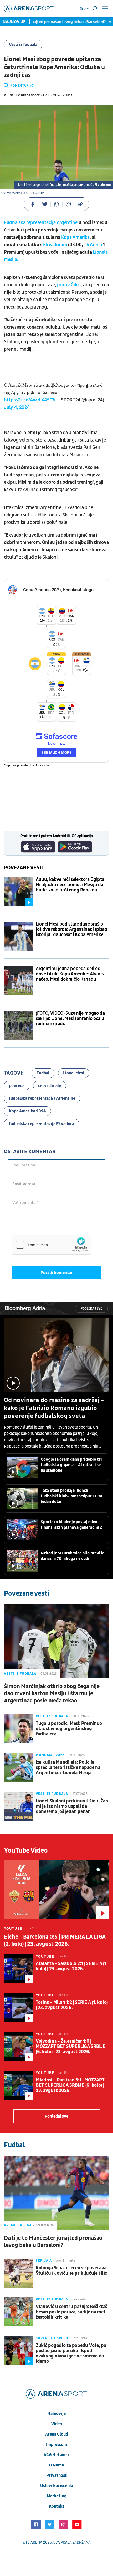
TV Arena (93, 245)
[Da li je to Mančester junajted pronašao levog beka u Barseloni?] (56, 2193)
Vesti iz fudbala (23, 45)
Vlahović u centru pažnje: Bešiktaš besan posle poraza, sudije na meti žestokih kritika (71, 2312)
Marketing (57, 2496)
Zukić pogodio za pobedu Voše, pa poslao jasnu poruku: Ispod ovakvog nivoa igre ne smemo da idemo (71, 2354)
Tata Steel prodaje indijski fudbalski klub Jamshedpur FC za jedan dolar (71, 1496)
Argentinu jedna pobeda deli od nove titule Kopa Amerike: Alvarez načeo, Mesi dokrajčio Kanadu (70, 974)
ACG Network (57, 2455)
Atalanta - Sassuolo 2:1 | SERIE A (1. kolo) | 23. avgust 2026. (72, 1966)
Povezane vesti (24, 868)
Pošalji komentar (57, 1273)
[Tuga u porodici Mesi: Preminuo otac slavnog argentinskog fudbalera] (18, 1729)
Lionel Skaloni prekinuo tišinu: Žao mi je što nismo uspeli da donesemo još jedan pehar (72, 1806)
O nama (56, 2465)
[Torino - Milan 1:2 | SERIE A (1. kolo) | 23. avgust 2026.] (18, 2008)
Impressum (56, 2445)
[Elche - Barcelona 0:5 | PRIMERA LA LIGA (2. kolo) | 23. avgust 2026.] (56, 1890)
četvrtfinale (50, 1086)
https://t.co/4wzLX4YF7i (30, 400)
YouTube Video (26, 1851)
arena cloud (57, 2434)
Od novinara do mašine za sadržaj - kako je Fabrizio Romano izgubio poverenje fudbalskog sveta (54, 1408)
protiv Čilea (69, 285)
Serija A (44, 2261)
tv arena (34, 2542)
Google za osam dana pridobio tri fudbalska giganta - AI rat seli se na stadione (71, 1465)
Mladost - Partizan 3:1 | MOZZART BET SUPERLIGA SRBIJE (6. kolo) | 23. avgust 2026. (70, 2085)
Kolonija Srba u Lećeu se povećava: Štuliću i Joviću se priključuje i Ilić (72, 2271)
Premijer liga (18, 2225)
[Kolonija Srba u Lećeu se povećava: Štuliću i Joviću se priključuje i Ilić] (18, 2273)
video (57, 2424)
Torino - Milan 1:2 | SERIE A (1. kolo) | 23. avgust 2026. (72, 2005)
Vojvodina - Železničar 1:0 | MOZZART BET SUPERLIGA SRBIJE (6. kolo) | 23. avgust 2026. (71, 2047)
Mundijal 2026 (50, 1755)
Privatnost (56, 2475)
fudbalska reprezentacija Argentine (42, 1098)
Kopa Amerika (75, 237)
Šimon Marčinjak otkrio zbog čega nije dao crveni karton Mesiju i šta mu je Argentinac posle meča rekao (52, 1694)
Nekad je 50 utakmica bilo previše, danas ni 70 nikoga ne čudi (73, 1556)
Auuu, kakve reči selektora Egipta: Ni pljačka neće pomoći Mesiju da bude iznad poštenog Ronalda (71, 885)
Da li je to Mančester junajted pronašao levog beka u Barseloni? (53, 2242)
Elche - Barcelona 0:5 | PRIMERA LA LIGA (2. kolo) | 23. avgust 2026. (55, 1941)
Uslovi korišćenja (57, 2486)
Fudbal (43, 1073)
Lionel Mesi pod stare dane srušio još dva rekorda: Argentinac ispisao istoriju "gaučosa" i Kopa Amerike (71, 929)
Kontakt (57, 2506)
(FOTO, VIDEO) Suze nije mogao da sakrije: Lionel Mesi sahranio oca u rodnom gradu (70, 1019)
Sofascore (42, 765)
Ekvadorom (55, 245)
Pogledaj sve (91, 1309)
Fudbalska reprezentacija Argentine (41, 223)
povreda (17, 1086)
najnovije (56, 2414)
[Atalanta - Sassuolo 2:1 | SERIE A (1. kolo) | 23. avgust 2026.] (18, 1969)
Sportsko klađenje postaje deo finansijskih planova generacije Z (71, 1525)
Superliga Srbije (53, 2338)
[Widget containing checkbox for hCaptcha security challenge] (52, 1245)
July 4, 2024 (17, 407)
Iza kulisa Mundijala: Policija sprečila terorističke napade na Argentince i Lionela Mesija (68, 1768)
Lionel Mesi (74, 1073)
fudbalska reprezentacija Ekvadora (42, 1124)
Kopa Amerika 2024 (27, 1111)
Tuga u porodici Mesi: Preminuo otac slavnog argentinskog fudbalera (69, 1729)
